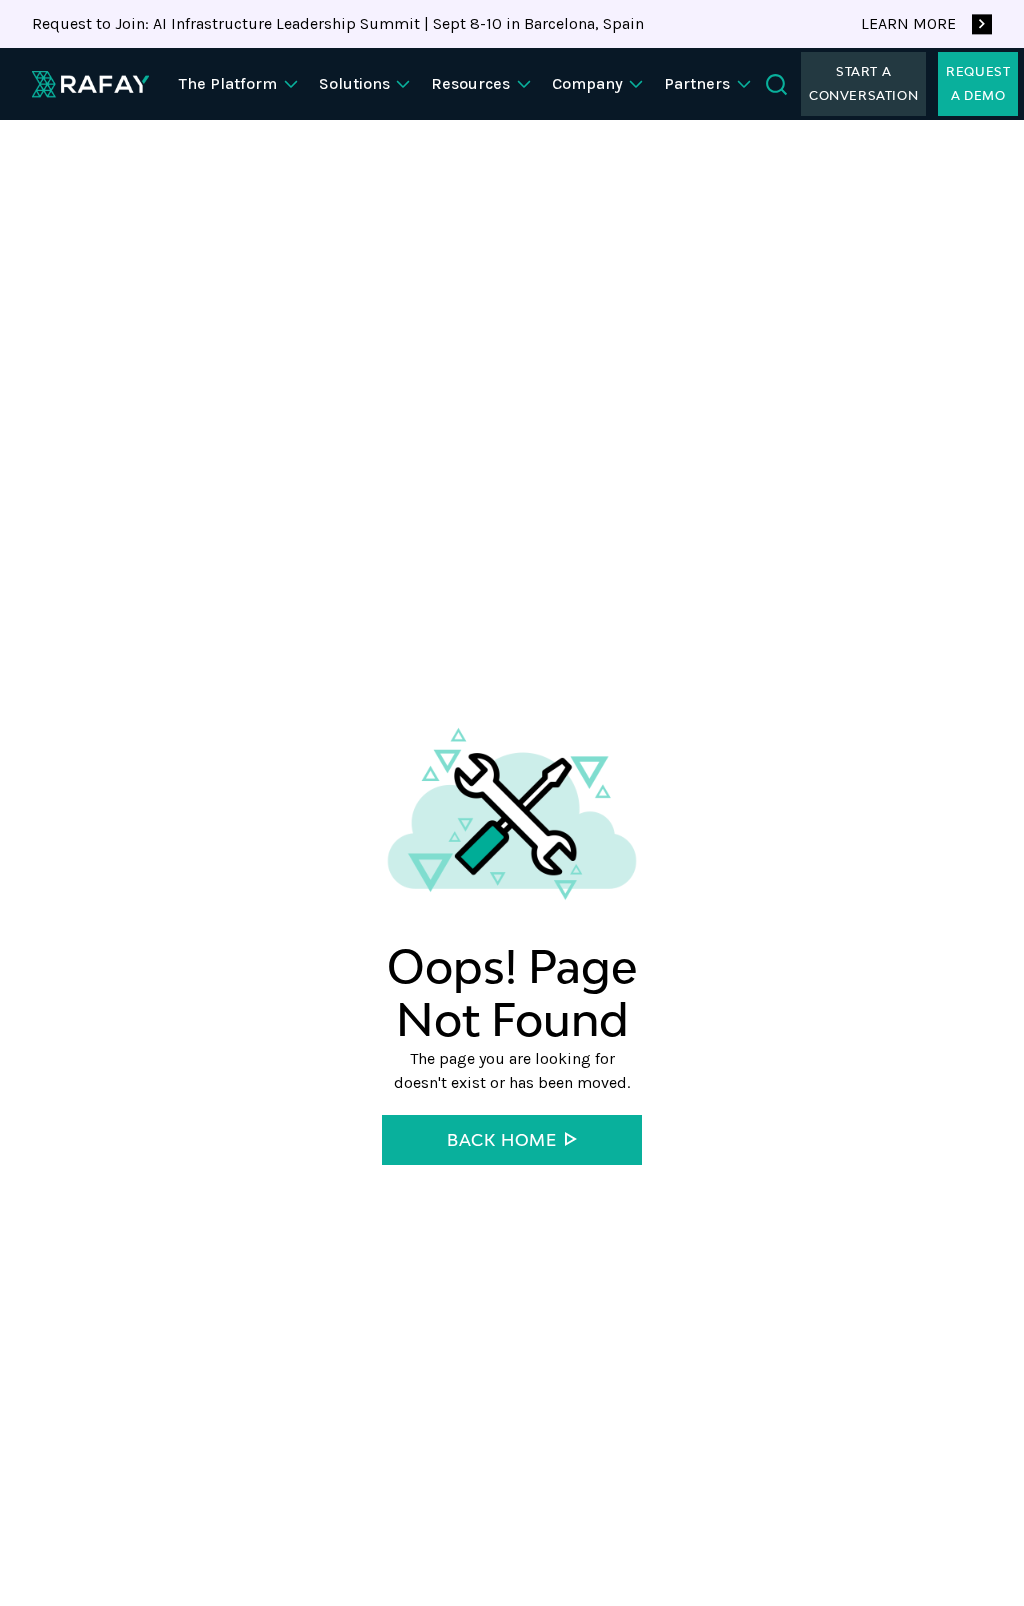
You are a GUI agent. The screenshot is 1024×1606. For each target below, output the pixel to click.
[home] (90, 84)
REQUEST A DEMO (978, 83)
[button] (241, 84)
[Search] (776, 84)
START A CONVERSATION (863, 83)
